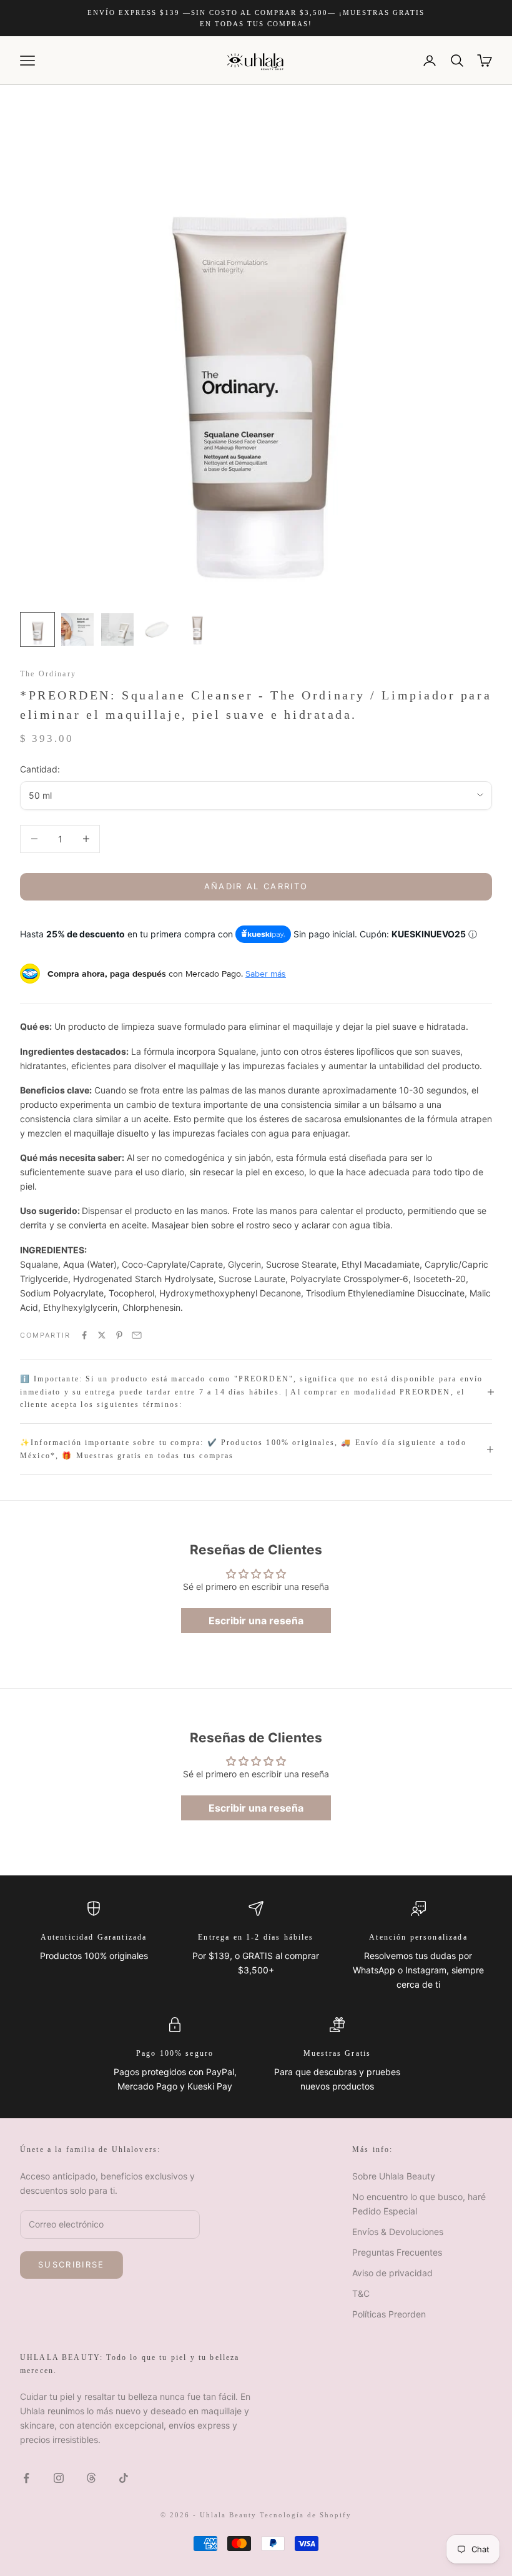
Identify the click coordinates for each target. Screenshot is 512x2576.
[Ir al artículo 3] (117, 629)
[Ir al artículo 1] (37, 629)
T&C (361, 2293)
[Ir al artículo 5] (197, 629)
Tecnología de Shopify (306, 2515)
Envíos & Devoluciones (398, 2232)
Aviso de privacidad (392, 2273)
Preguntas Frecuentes (397, 2252)
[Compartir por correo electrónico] (137, 1335)
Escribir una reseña (256, 1621)
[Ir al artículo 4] (157, 629)
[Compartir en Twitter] (102, 1335)
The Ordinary (48, 674)
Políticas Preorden (389, 2314)
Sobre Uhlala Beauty (394, 2176)
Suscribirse (71, 2264)
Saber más (266, 974)
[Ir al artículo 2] (77, 629)
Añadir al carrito (256, 886)
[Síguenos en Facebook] (26, 2478)
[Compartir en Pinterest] (119, 1335)
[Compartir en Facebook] (84, 1335)
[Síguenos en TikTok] (124, 2478)
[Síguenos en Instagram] (59, 2478)
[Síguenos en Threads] (91, 2478)
